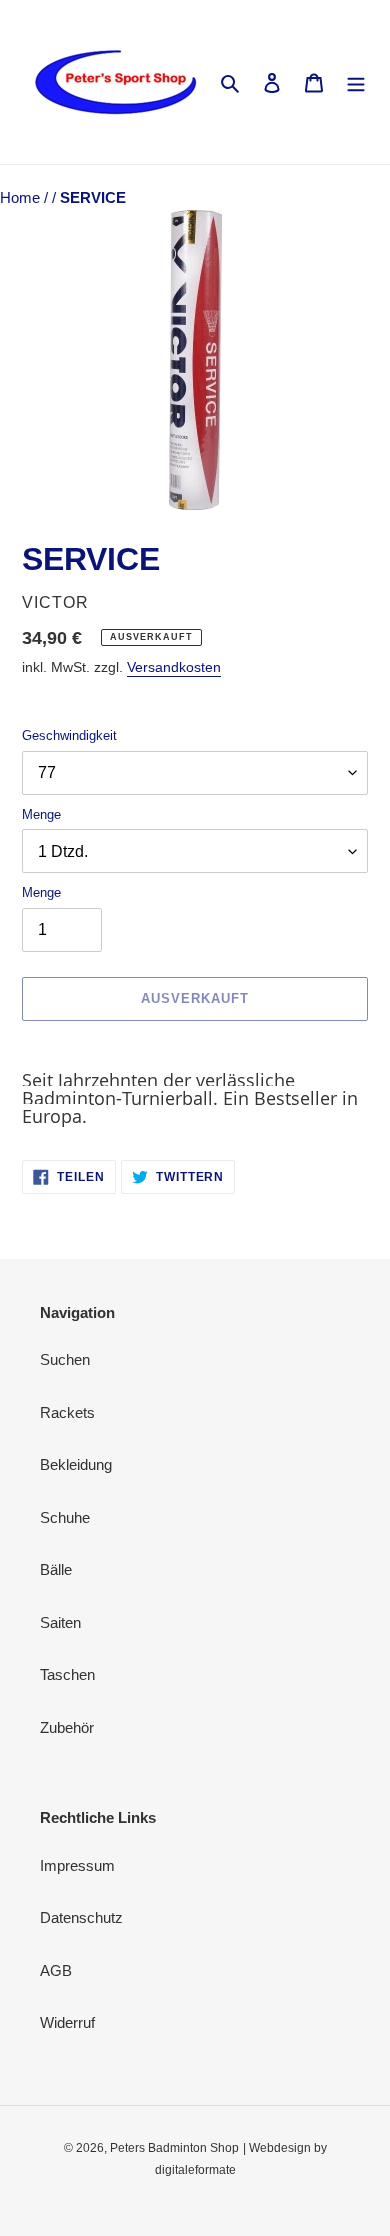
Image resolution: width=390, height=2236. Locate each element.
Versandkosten (174, 667)
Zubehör (67, 1727)
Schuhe (65, 1517)
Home (22, 197)
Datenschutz (81, 1917)
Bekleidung (76, 1464)
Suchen (65, 1359)
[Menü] (356, 82)
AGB (56, 1970)
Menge (41, 814)
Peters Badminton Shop (174, 2148)
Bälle (56, 1569)
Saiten (60, 1622)
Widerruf (67, 2022)
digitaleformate (195, 2170)
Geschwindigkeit (69, 735)
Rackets (67, 1412)
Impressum (77, 1865)
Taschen (67, 1674)
